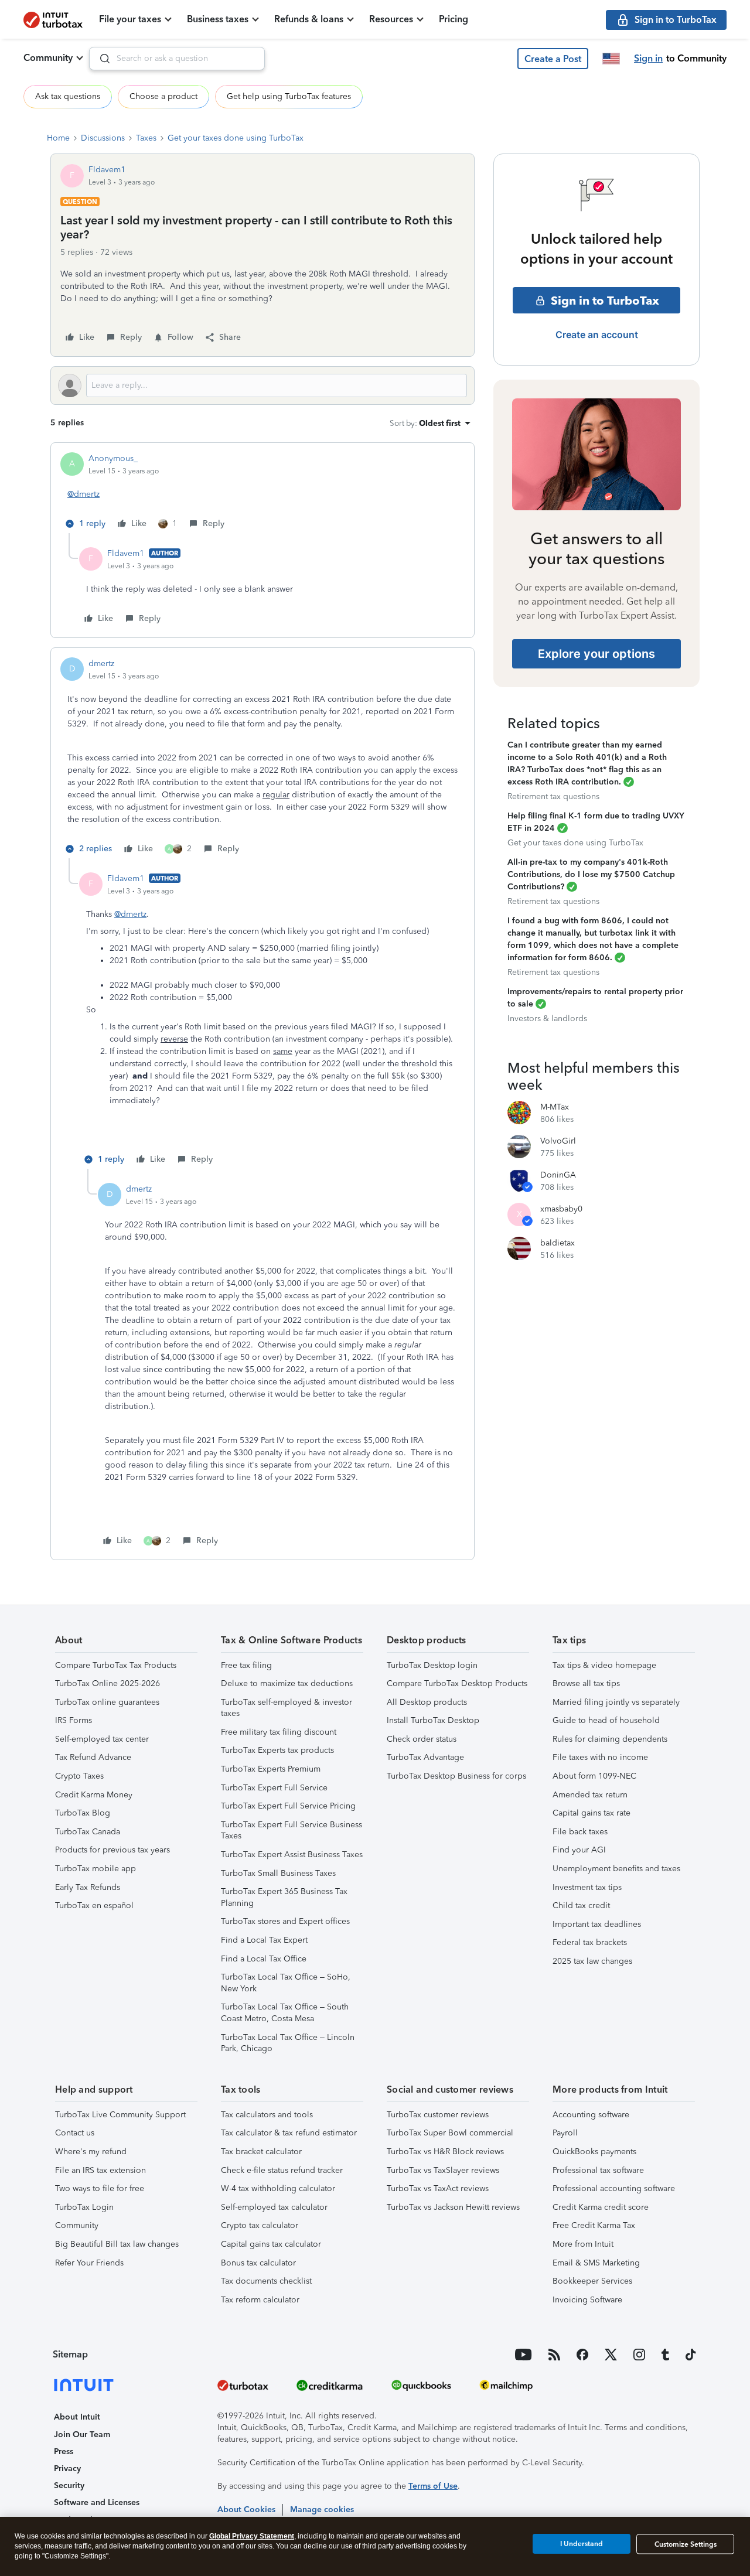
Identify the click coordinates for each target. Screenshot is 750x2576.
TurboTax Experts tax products (277, 1750)
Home (58, 138)
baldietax (558, 1243)
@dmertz (83, 494)
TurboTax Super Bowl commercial (450, 2133)
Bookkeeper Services (592, 2281)
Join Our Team (82, 2435)
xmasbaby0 (561, 1209)
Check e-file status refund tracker (282, 2170)
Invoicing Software (587, 2300)
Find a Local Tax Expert (264, 1940)
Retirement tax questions (553, 796)
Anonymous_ (113, 458)
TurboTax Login (84, 2207)
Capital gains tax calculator (271, 2244)
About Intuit (77, 2417)
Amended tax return (590, 1795)
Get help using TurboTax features (289, 96)
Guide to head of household (606, 1720)
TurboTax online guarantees (107, 1702)
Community (48, 58)
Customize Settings (686, 2544)
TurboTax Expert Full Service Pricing (288, 1806)
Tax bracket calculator (261, 2152)
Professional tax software (598, 2170)
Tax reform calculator (260, 2300)
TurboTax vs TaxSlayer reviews (443, 2170)
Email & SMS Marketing (596, 2263)
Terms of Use (433, 2486)
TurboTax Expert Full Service (274, 1788)
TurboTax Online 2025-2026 (108, 1683)
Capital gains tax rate (592, 1813)
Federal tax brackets (590, 1942)
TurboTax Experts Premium (271, 1769)
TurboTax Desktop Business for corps (456, 1776)
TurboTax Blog (83, 1813)
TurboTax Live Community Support (120, 2115)
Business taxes (218, 19)
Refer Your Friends (89, 2263)
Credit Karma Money (94, 1795)
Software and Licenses (97, 2502)
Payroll (565, 2133)
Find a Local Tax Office (264, 1959)
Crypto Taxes (79, 1776)
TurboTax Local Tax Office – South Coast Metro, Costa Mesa (285, 2013)
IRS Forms (74, 1720)
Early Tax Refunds (88, 1887)
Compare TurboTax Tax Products (116, 1665)
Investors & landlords (547, 1019)
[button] (553, 59)
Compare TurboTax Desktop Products (457, 1683)
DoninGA (558, 1175)
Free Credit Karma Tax (594, 2225)
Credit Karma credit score (601, 2207)
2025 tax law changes (592, 1961)
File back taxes (580, 1832)
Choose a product (163, 96)
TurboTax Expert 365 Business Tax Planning (284, 1897)
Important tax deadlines (597, 1924)
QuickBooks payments (594, 2152)
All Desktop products (427, 1702)
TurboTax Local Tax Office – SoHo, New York (286, 1983)
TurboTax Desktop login (432, 1665)
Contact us (75, 2133)
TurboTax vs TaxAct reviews (438, 2188)
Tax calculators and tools (267, 2115)
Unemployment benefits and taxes (616, 1869)
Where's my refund (91, 2152)
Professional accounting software (614, 2188)
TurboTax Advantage (425, 1757)
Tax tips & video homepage (604, 1665)
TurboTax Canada (88, 1832)
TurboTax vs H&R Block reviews (445, 2152)
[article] (262, 493)
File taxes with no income (600, 1757)
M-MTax (555, 1107)
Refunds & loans (309, 19)
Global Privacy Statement (252, 2536)
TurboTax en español (94, 1905)
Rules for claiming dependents (610, 1739)
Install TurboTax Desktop (433, 1720)
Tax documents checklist (266, 2281)
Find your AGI (579, 1850)
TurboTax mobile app (96, 1869)
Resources (391, 19)
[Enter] (100, 59)
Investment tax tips (587, 1887)
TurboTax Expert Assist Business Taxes (292, 1855)
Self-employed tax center (102, 1739)
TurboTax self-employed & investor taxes (287, 1708)
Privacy (67, 2468)
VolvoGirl (558, 1141)
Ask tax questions (68, 96)
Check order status (422, 1739)
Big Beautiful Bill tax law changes (117, 2244)
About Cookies (246, 2510)
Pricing (454, 19)
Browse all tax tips (586, 1683)
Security (69, 2485)
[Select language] (611, 59)
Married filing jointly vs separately (616, 1702)
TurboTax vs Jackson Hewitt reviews (453, 2207)
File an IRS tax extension (100, 2170)
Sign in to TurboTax (605, 301)
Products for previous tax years (112, 1850)
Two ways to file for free (100, 2188)
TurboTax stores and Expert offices (285, 1921)
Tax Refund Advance (93, 1757)
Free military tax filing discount (279, 1732)
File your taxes (130, 19)
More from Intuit (583, 2244)
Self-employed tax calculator (274, 2207)
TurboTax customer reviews (438, 2115)
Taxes (146, 138)
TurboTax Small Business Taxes (278, 1873)
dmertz (101, 663)
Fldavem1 (107, 170)
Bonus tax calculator (258, 2263)
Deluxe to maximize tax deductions (287, 1683)
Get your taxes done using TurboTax (236, 138)
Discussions (103, 138)
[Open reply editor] (262, 385)
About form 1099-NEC (594, 1776)
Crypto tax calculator (260, 2225)
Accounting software (591, 2115)
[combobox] (177, 59)
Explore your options (596, 654)
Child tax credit (581, 1905)
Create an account (597, 335)
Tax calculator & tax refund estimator (289, 2133)
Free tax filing (246, 1665)
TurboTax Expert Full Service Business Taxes (292, 1831)
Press (64, 2452)
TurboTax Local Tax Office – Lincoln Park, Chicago (288, 2043)
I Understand (582, 2544)
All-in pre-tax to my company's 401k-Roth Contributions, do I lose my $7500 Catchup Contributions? (591, 874)
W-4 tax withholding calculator (278, 2188)
